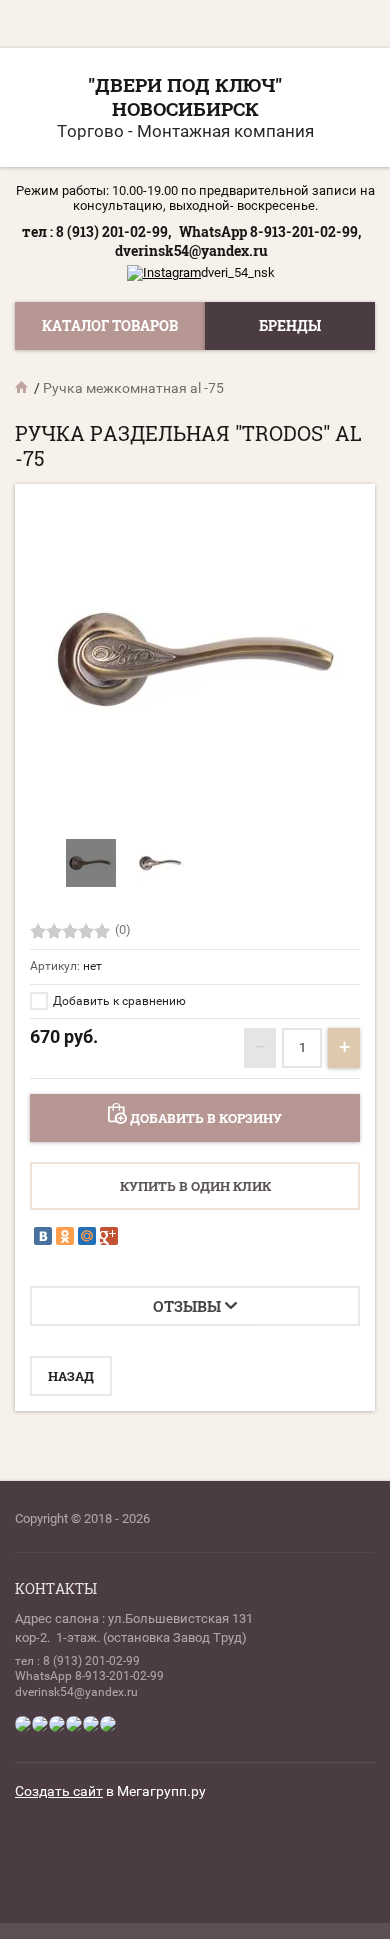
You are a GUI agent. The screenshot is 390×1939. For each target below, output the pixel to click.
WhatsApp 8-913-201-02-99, (270, 231)
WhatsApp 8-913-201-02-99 (89, 1676)
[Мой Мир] (87, 1236)
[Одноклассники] (65, 1236)
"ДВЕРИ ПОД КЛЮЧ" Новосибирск (185, 96)
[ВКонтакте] (43, 1236)
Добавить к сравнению (118, 1001)
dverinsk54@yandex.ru (191, 250)
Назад (71, 1376)
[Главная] (23, 388)
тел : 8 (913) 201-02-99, (96, 231)
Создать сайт (59, 1791)
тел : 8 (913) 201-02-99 (77, 1661)
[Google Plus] (109, 1236)
